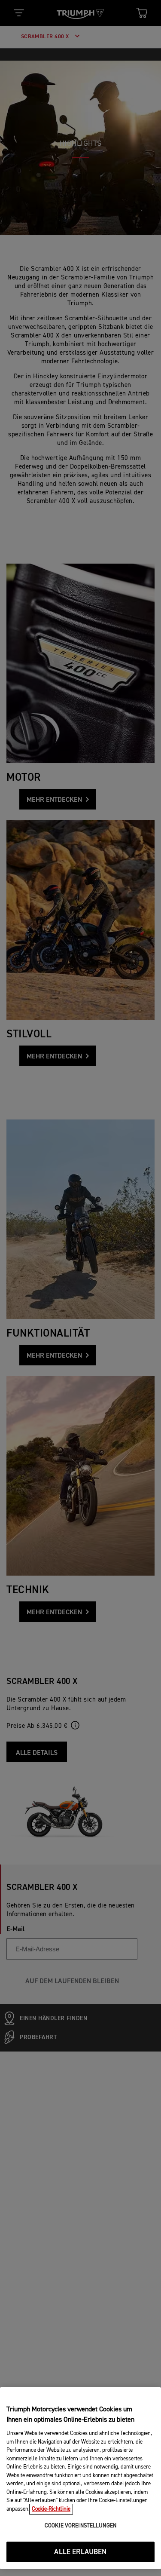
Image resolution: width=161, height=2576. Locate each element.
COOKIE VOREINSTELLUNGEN (80, 2526)
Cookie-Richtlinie (51, 2509)
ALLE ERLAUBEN (80, 2552)
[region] (80, 2478)
